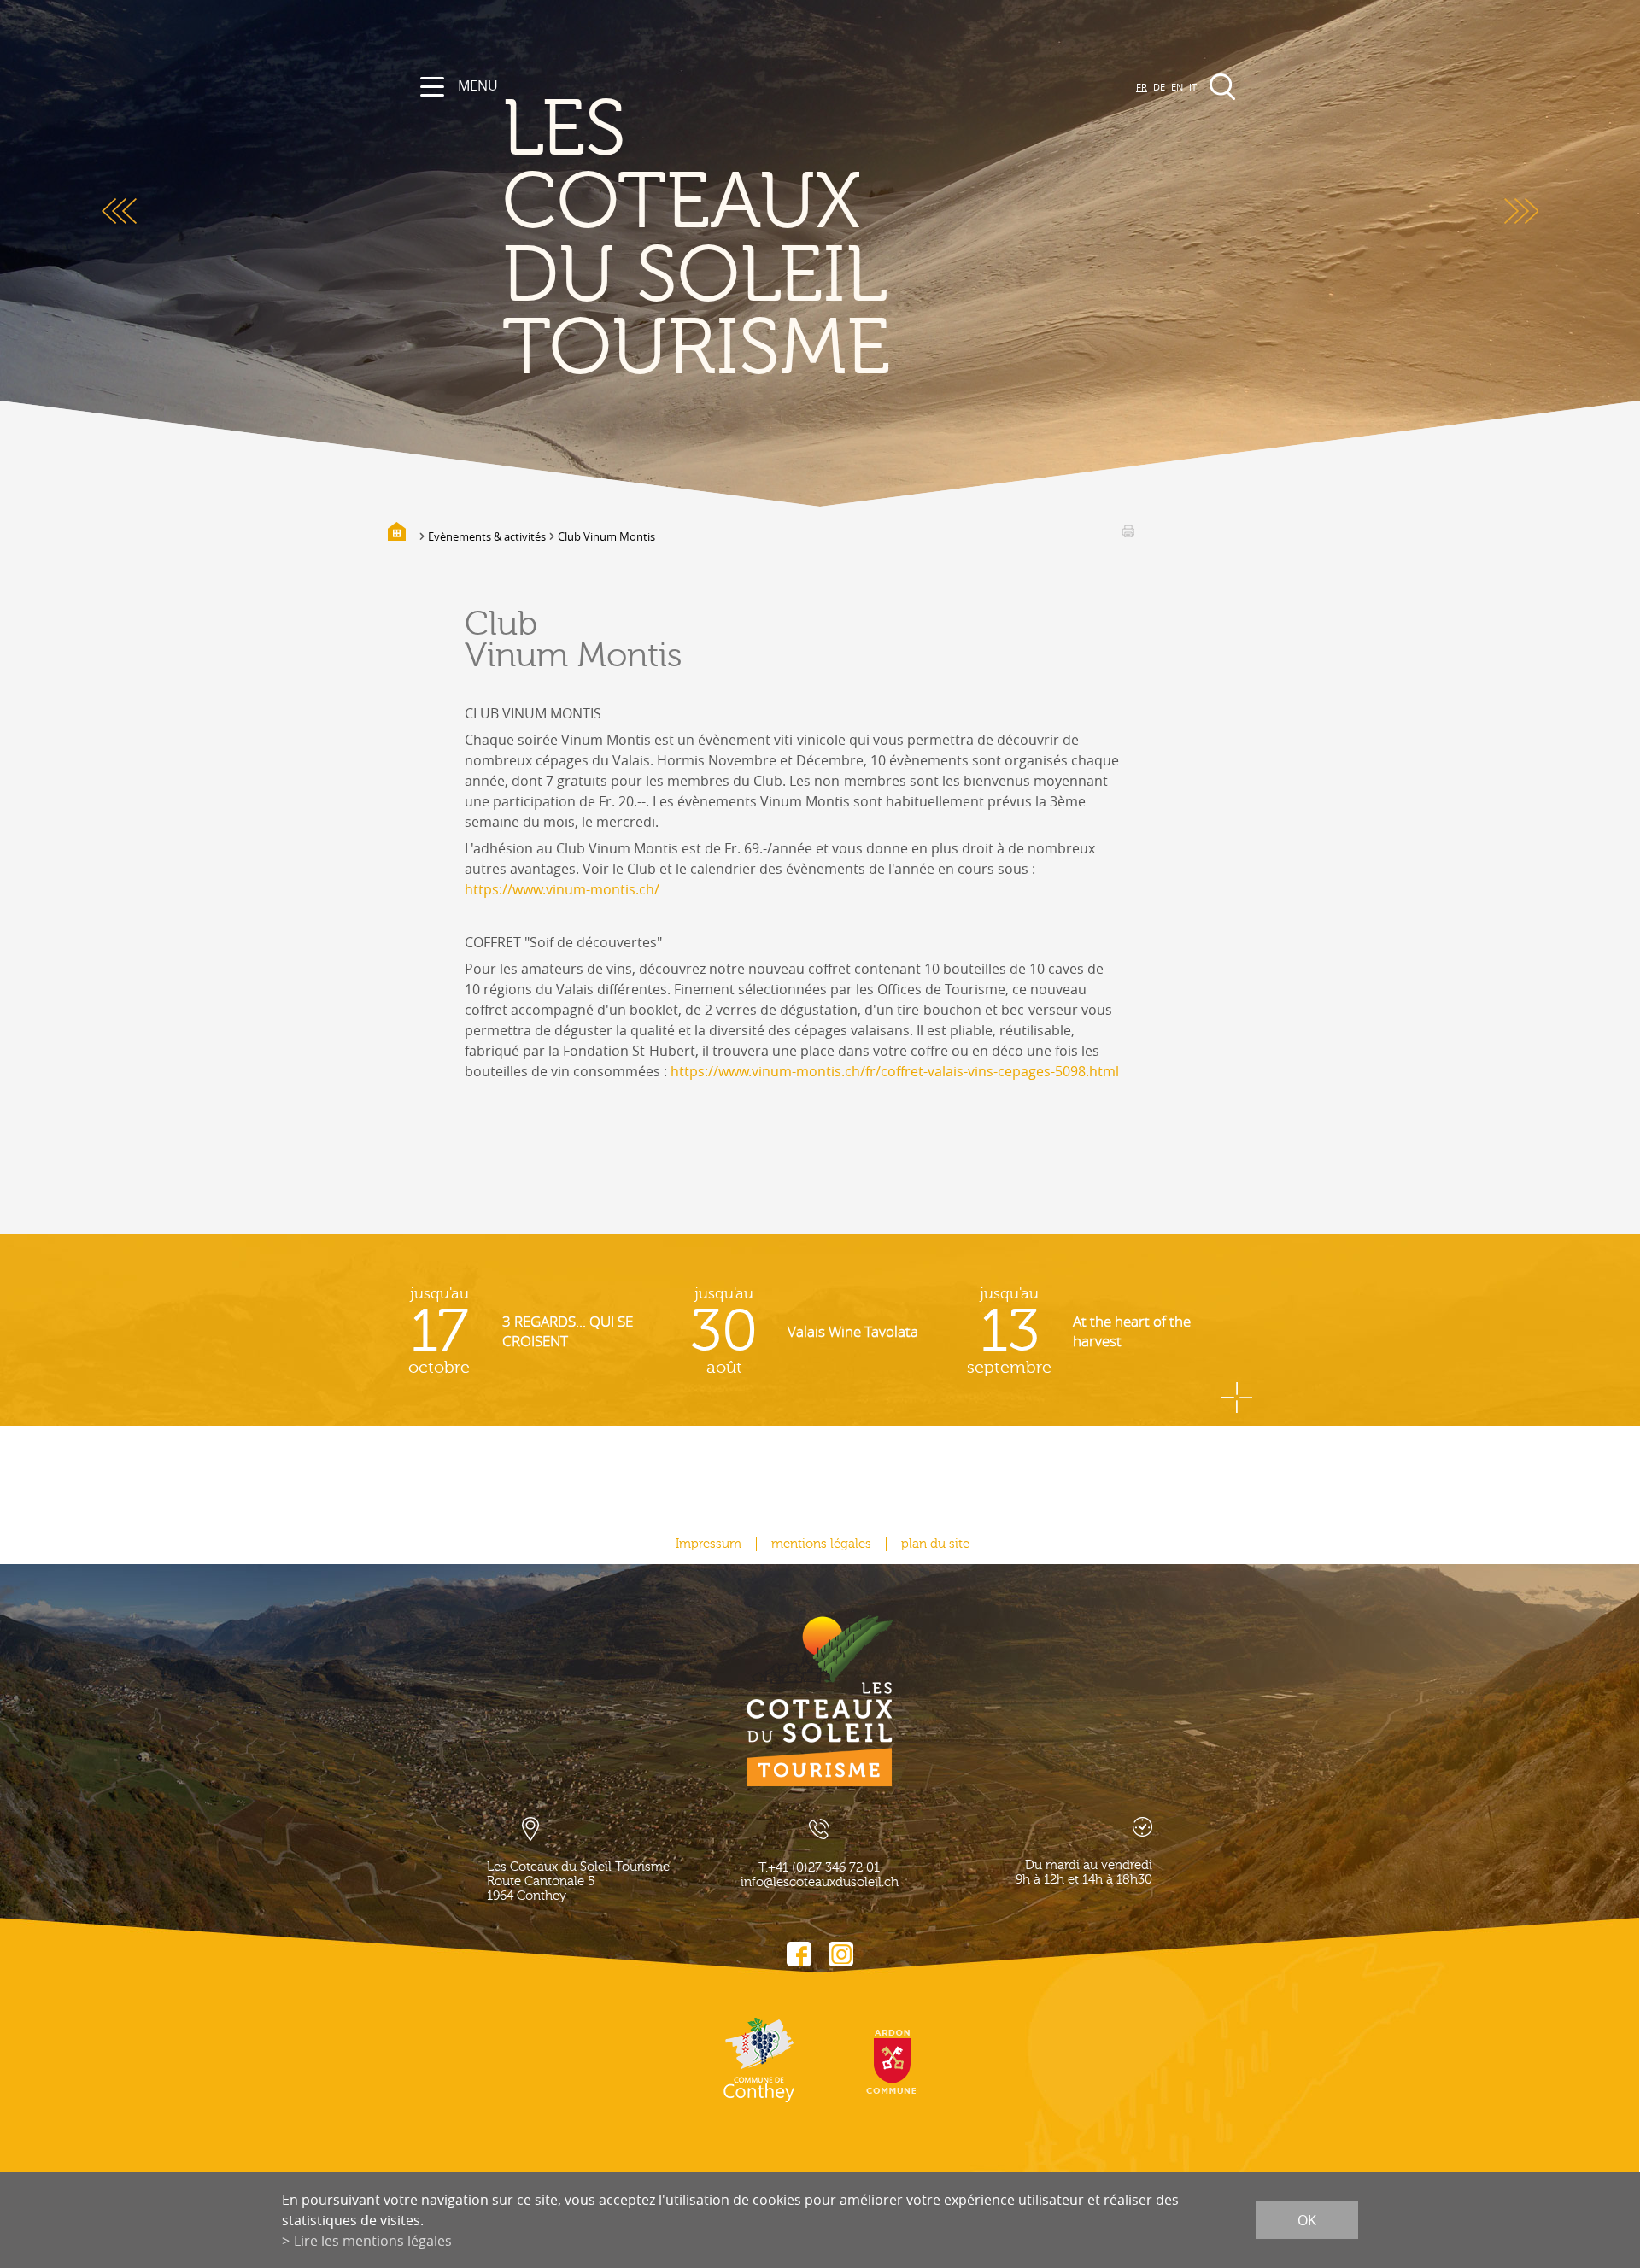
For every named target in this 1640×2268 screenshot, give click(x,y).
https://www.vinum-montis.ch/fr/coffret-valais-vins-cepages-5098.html (895, 1071)
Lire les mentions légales (373, 2241)
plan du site (935, 1544)
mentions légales (821, 1544)
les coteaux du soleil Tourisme (696, 240)
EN (1177, 87)
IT (1193, 87)
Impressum (709, 1544)
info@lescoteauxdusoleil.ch (820, 1882)
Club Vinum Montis (606, 536)
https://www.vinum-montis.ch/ (562, 889)
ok (1307, 2220)
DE (1159, 87)
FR (1142, 87)
